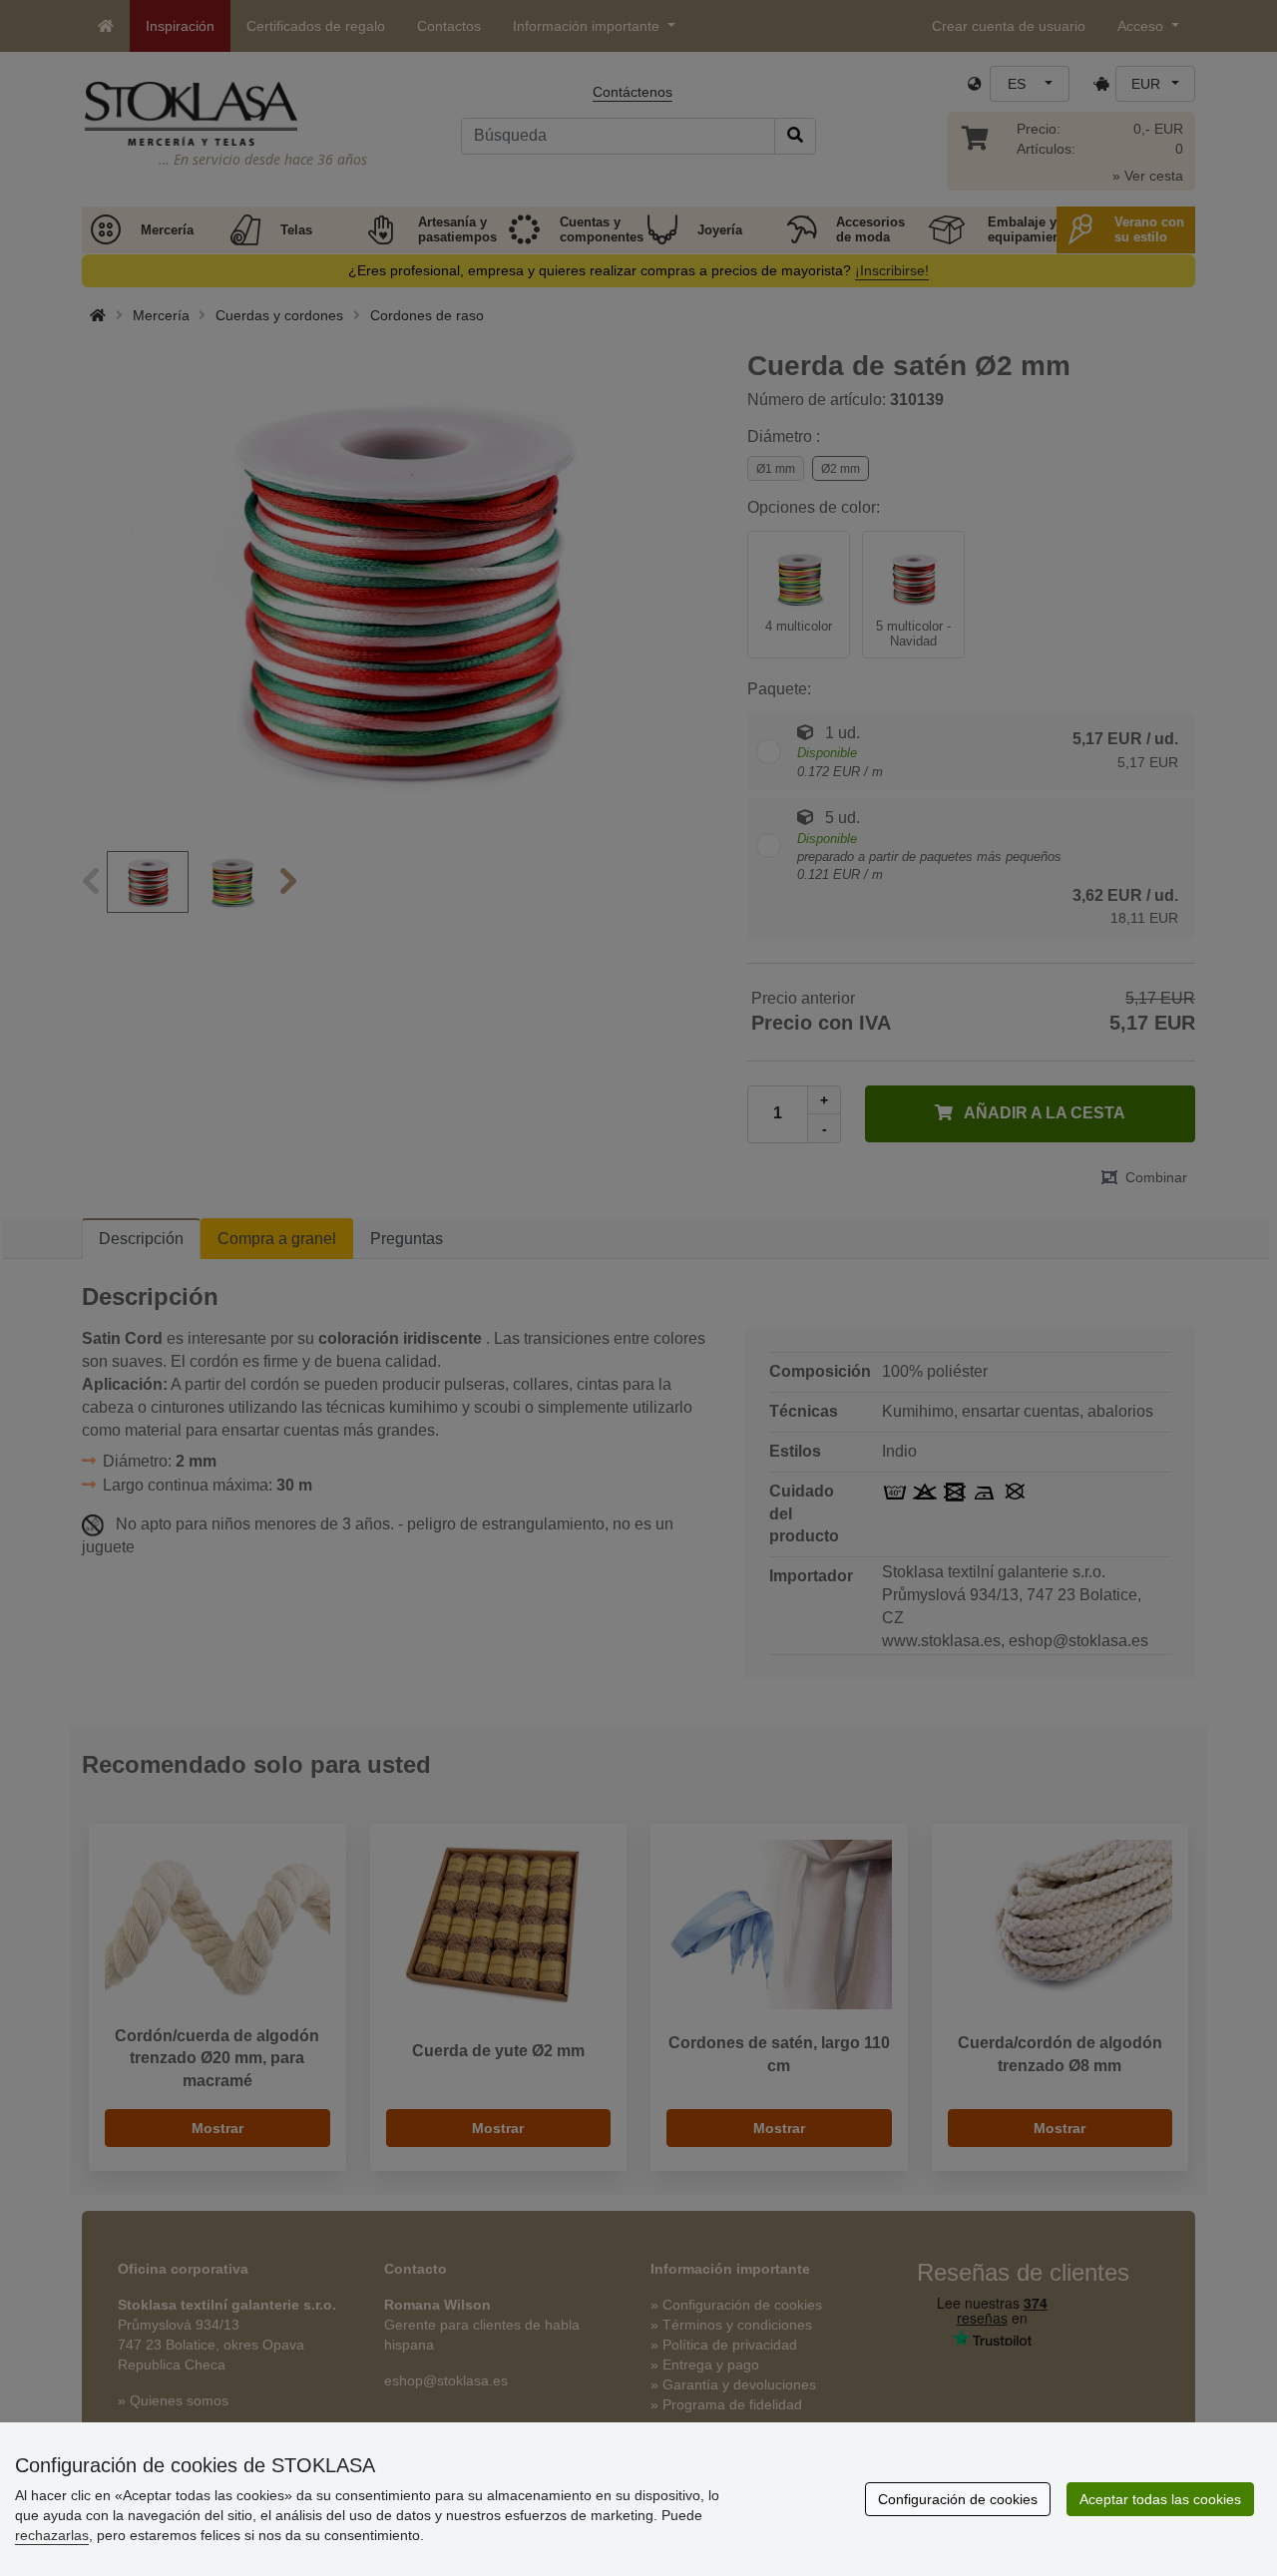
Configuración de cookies (958, 2499)
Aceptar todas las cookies (1160, 2499)
